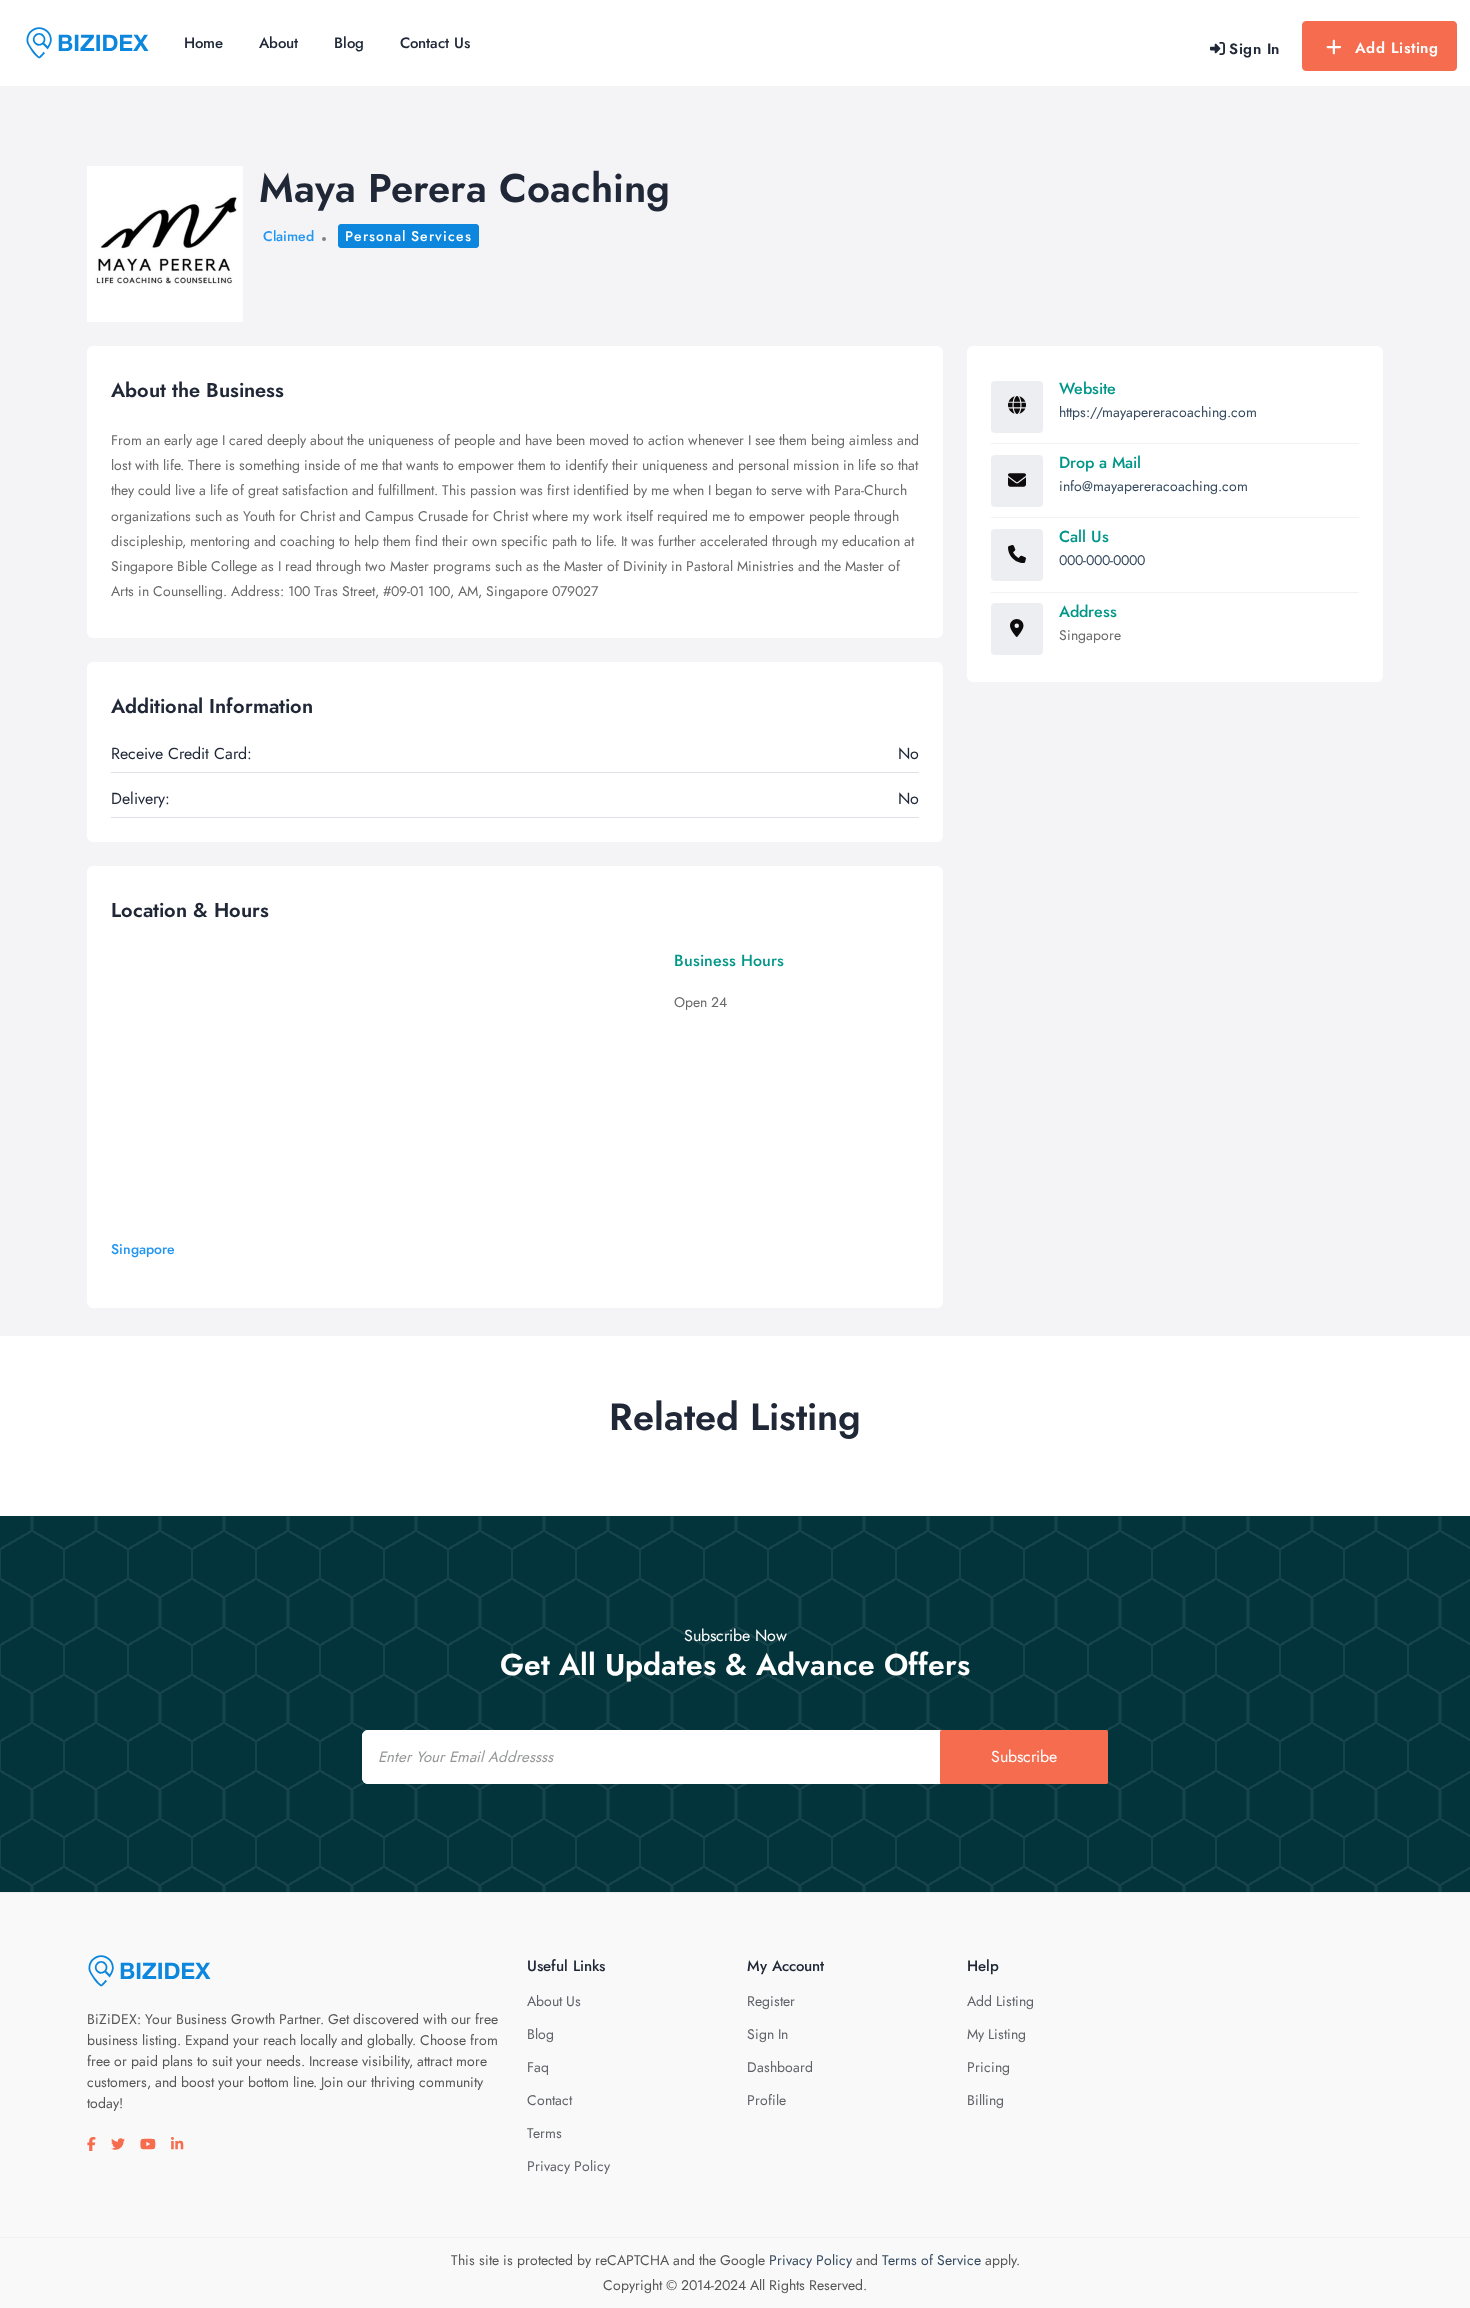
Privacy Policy (568, 2166)
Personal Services (408, 236)
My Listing (996, 2034)
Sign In (767, 2034)
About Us (554, 2001)
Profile (766, 2100)
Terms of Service (931, 2260)
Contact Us (435, 43)
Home (203, 43)
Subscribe (1024, 1756)
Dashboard (780, 2067)
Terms (544, 2133)
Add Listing (1397, 48)
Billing (985, 2100)
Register (771, 2001)
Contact (549, 2100)
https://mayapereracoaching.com (1158, 412)
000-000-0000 (1102, 560)
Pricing (988, 2067)
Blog (349, 43)
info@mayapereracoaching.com (1153, 486)
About (278, 43)
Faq (538, 2067)
